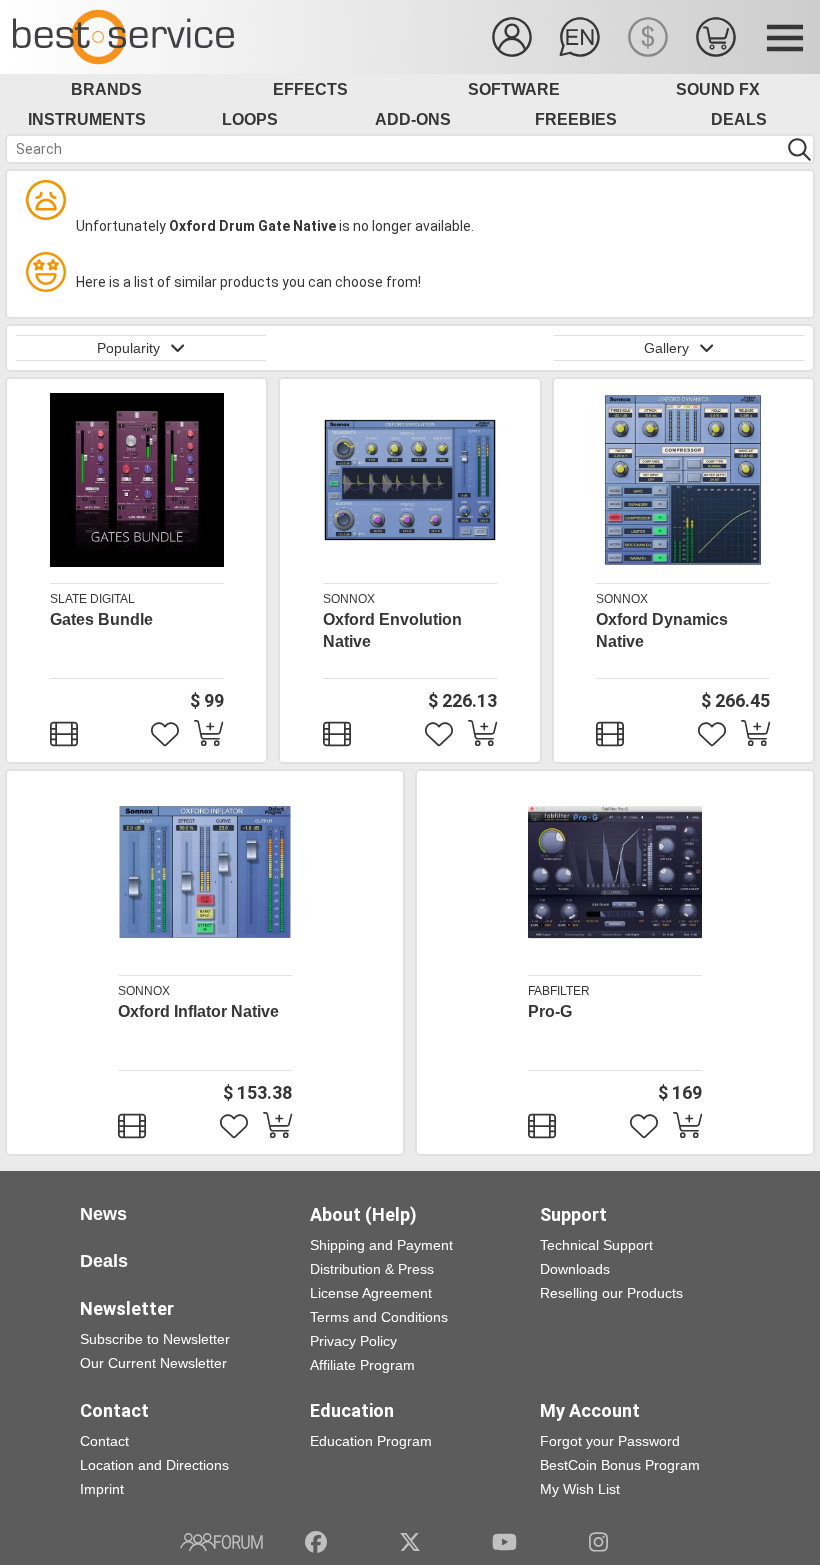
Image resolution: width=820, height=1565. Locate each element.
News (103, 1214)
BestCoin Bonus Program (620, 1465)
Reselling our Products (611, 1293)
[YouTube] (504, 1542)
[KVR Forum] (221, 1542)
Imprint (102, 1489)
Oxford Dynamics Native (662, 630)
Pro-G (550, 1011)
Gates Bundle (101, 619)
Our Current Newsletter (153, 1363)
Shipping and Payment (381, 1245)
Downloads (575, 1269)
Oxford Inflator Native (198, 1011)
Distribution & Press (372, 1269)
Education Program (371, 1441)
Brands (106, 89)
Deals (739, 119)
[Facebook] (316, 1542)
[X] (410, 1542)
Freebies (576, 119)
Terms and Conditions (379, 1317)
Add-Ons (413, 119)
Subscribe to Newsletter (155, 1339)
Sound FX (718, 89)
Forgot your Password (610, 1441)
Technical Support (596, 1245)
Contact (104, 1441)
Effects (310, 89)
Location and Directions (154, 1465)
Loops (250, 119)
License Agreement (371, 1293)
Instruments (87, 119)
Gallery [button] (666, 348)
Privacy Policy (353, 1341)
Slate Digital (92, 599)
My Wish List (580, 1489)
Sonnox (349, 599)
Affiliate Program (362, 1365)
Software (514, 89)
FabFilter (559, 991)
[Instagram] (598, 1542)
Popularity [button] (128, 348)
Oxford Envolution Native (392, 630)
